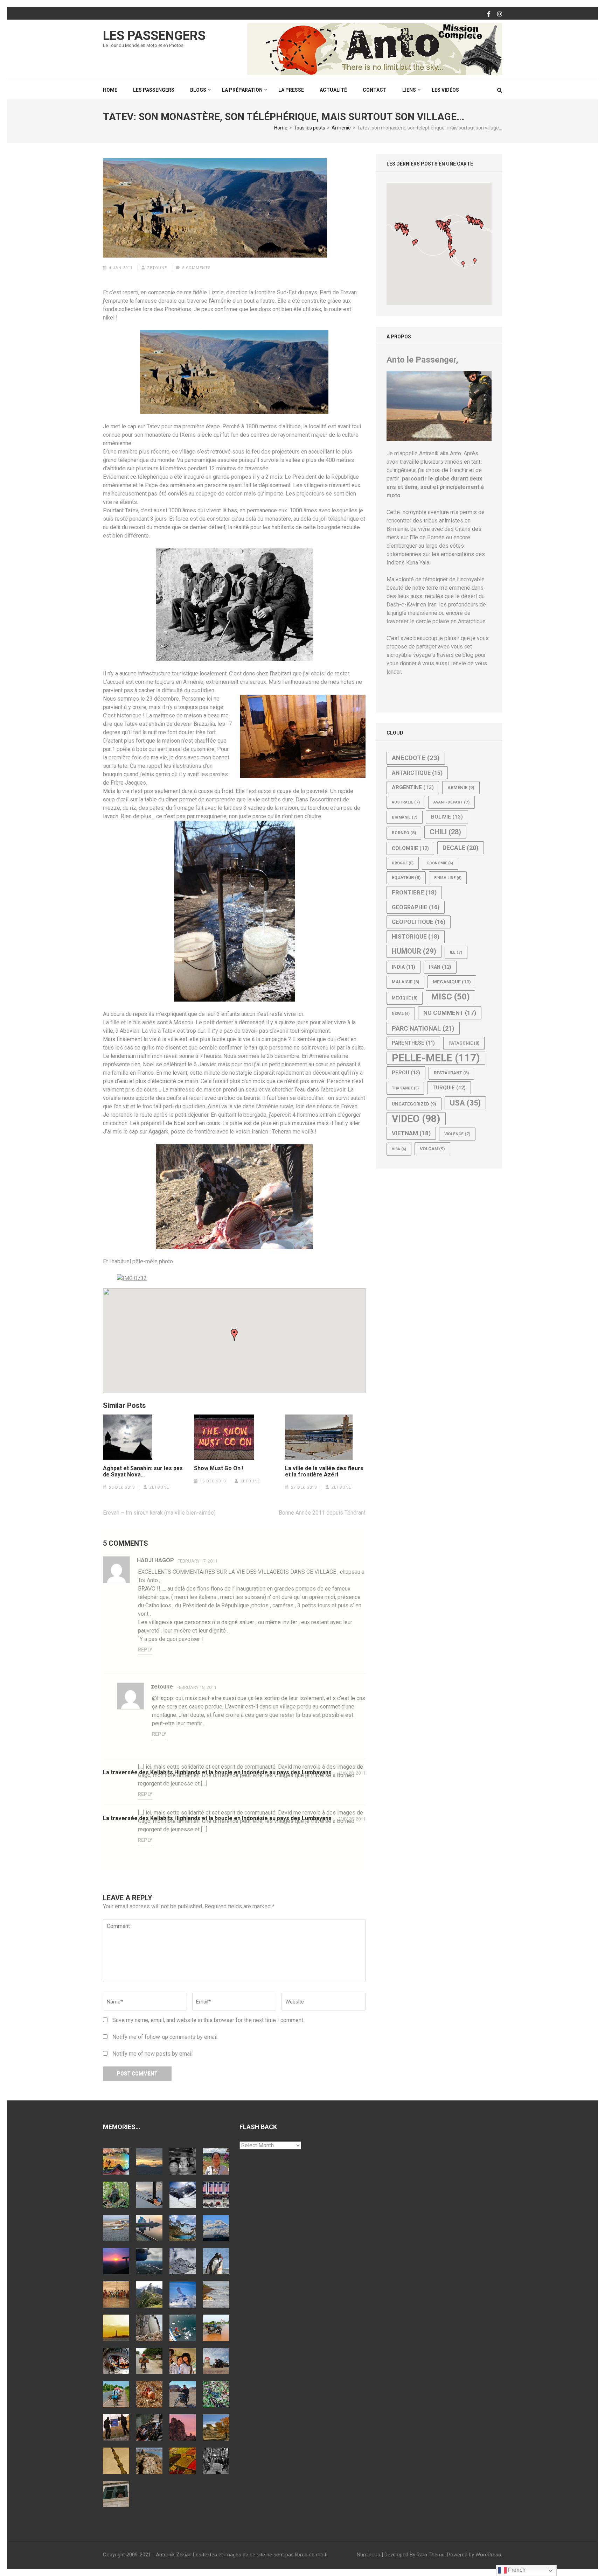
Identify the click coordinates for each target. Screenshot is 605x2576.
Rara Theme (431, 2555)
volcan (432, 1149)
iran (440, 967)
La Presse (291, 90)
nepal (401, 1014)
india (404, 967)
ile (456, 952)
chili (445, 832)
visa (399, 1149)
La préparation (242, 90)
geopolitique (419, 922)
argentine (413, 787)
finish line (448, 878)
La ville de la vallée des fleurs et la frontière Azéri (324, 1472)
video (416, 1119)
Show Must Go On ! (219, 1468)
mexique (405, 998)
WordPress (488, 2555)
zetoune (157, 268)
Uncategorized (414, 1104)
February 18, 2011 (196, 1687)
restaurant (451, 1073)
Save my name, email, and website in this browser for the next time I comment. (208, 2020)
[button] (234, 1335)
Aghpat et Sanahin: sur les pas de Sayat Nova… (143, 1472)
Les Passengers (154, 36)
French (516, 2570)
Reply (145, 1650)
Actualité (333, 90)
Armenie (461, 788)
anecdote (416, 758)
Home (110, 90)
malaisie (405, 982)
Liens (409, 90)
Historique (416, 936)
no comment (450, 1013)
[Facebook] (489, 14)
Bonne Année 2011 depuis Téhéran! (322, 1513)
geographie (416, 907)
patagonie (464, 1043)
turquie (449, 1088)
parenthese (413, 1043)
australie (406, 802)
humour (414, 951)
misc (450, 997)
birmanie (405, 817)
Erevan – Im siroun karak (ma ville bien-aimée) (159, 1513)
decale (461, 848)
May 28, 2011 (352, 1773)
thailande (405, 1088)
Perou (406, 1073)
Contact (375, 90)
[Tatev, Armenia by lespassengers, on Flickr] (132, 1278)
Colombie (410, 848)
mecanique (452, 982)
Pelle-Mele (436, 1058)
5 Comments (196, 268)
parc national (423, 1028)
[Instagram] (500, 14)
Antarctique (417, 773)
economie (440, 863)
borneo (404, 833)
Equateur (406, 878)
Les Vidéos (445, 90)
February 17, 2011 (197, 1561)
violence (457, 1134)
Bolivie (447, 817)
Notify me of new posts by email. (153, 2054)
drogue (403, 863)
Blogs (198, 90)
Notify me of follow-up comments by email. (165, 2037)
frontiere (414, 892)
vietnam (411, 1133)
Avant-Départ (451, 802)
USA (465, 1103)
